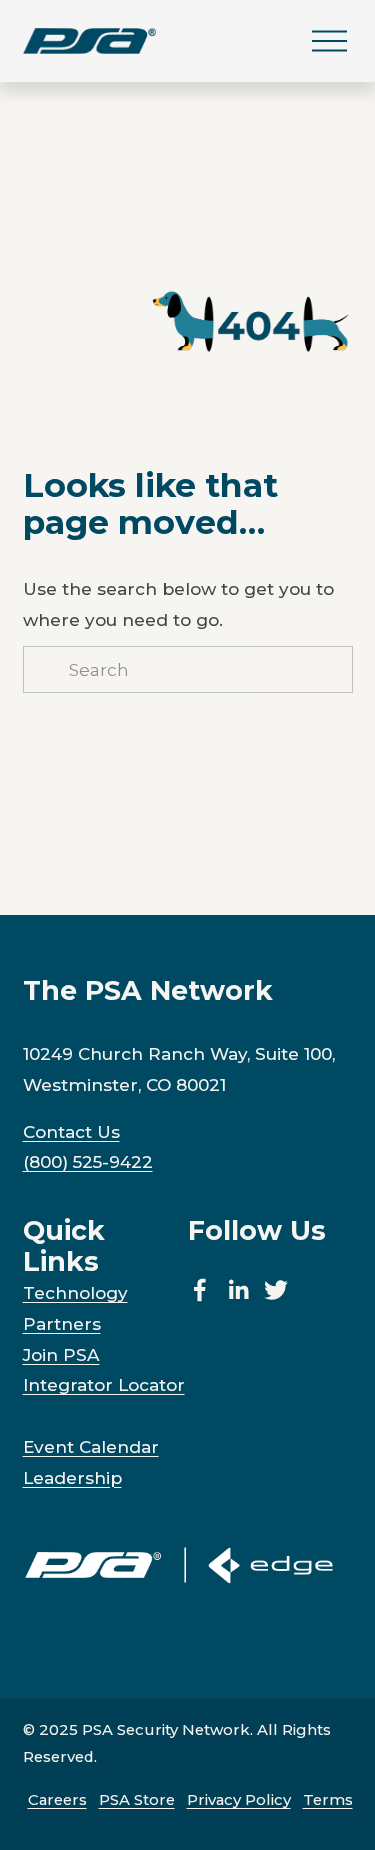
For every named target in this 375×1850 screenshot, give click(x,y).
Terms (328, 1800)
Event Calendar (91, 1446)
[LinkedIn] (238, 1290)
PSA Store (137, 1800)
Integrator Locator (104, 1384)
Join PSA (61, 1354)
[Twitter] (276, 1290)
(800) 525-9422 (88, 1161)
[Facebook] (200, 1290)
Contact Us (71, 1131)
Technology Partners (75, 1308)
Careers (57, 1800)
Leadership (72, 1477)
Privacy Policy (239, 1800)
